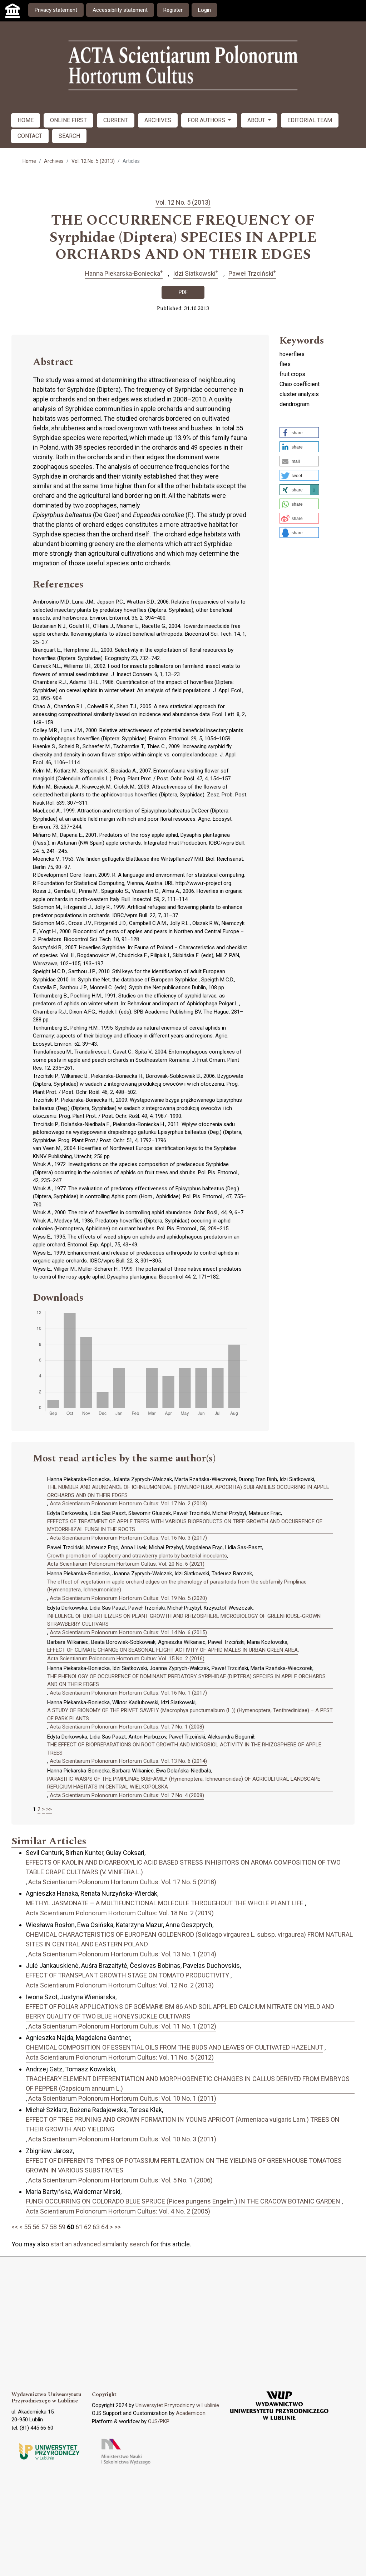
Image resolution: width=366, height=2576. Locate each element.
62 (88, 2227)
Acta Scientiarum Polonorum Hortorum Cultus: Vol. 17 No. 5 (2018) (122, 1882)
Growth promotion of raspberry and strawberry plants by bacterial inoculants (137, 1556)
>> (49, 1809)
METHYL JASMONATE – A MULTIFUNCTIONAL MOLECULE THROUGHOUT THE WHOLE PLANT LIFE (165, 1903)
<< (15, 2227)
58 (53, 2227)
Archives (54, 161)
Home (29, 161)
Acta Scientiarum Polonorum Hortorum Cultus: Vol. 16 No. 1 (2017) (128, 1693)
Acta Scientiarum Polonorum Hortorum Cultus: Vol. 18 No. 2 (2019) (120, 1913)
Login (204, 10)
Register (173, 10)
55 (28, 2227)
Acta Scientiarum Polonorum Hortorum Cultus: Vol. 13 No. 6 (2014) (128, 1761)
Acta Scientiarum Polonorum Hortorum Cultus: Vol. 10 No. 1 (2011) (122, 2098)
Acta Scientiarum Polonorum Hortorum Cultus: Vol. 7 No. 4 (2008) (127, 1795)
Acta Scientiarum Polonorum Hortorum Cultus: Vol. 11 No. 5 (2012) (120, 2057)
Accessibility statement (120, 10)
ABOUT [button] (257, 120)
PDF (183, 292)
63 (96, 2227)
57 (45, 2227)
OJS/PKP (159, 2421)
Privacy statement (56, 10)
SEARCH (69, 136)
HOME (26, 120)
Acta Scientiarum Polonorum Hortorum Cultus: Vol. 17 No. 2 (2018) (128, 1504)
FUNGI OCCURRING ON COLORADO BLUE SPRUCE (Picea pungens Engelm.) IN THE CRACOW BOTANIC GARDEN (183, 2201)
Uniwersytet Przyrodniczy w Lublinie (177, 2405)
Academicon (191, 2413)
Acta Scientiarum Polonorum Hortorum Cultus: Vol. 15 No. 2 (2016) (126, 1659)
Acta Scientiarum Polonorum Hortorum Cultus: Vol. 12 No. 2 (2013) (120, 1985)
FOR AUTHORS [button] (207, 120)
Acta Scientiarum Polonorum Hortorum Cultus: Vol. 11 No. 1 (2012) (122, 2026)
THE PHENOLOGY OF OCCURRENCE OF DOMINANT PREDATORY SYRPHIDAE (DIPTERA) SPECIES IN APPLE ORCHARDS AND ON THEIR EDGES (186, 1680)
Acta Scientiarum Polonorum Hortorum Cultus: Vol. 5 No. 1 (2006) (120, 2180)
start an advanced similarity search (100, 2244)
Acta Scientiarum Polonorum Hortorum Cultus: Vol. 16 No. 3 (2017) (128, 1538)
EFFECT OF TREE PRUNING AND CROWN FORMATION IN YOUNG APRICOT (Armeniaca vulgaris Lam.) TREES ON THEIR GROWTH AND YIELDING (183, 2124)
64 (105, 2227)
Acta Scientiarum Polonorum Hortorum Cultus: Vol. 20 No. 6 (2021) (126, 1564)
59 (62, 2227)
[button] (299, 432)
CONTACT (30, 136)
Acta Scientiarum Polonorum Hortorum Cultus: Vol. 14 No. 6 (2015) (128, 1632)
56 (36, 2227)
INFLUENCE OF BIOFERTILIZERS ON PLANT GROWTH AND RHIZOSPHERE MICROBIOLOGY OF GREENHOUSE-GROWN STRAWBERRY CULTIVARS (184, 1620)
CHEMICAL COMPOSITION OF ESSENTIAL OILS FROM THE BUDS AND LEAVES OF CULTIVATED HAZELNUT (174, 2047)
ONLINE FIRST (68, 120)
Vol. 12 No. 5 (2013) (93, 161)
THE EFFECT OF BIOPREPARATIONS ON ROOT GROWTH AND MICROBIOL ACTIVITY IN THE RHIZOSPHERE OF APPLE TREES (184, 1749)
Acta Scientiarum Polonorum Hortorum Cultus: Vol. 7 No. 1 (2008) (127, 1727)
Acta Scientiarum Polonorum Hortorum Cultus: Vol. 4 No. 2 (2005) (118, 2211)
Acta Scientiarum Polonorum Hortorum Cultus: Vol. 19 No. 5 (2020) (128, 1598)
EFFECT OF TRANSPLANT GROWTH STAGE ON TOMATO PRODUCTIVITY (127, 1975)
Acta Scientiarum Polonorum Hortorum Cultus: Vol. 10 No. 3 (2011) (122, 2139)
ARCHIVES (158, 120)
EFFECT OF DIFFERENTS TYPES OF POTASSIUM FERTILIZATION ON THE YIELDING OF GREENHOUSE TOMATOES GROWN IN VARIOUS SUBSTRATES (184, 2165)
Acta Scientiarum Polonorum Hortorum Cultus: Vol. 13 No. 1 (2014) (122, 1954)
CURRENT (116, 120)
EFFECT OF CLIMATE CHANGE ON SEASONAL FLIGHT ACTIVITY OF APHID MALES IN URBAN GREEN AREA (172, 1650)
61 (79, 2227)
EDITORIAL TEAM (310, 120)
